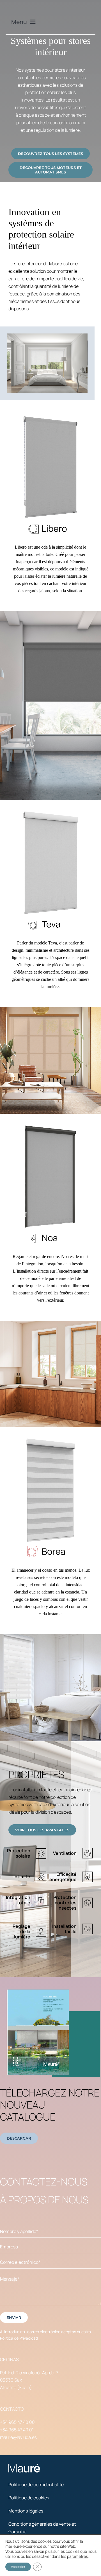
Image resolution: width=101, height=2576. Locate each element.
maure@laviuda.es (18, 2437)
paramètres (77, 2556)
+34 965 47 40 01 (17, 2430)
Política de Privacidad (19, 2338)
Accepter (18, 2567)
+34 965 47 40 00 (17, 2422)
